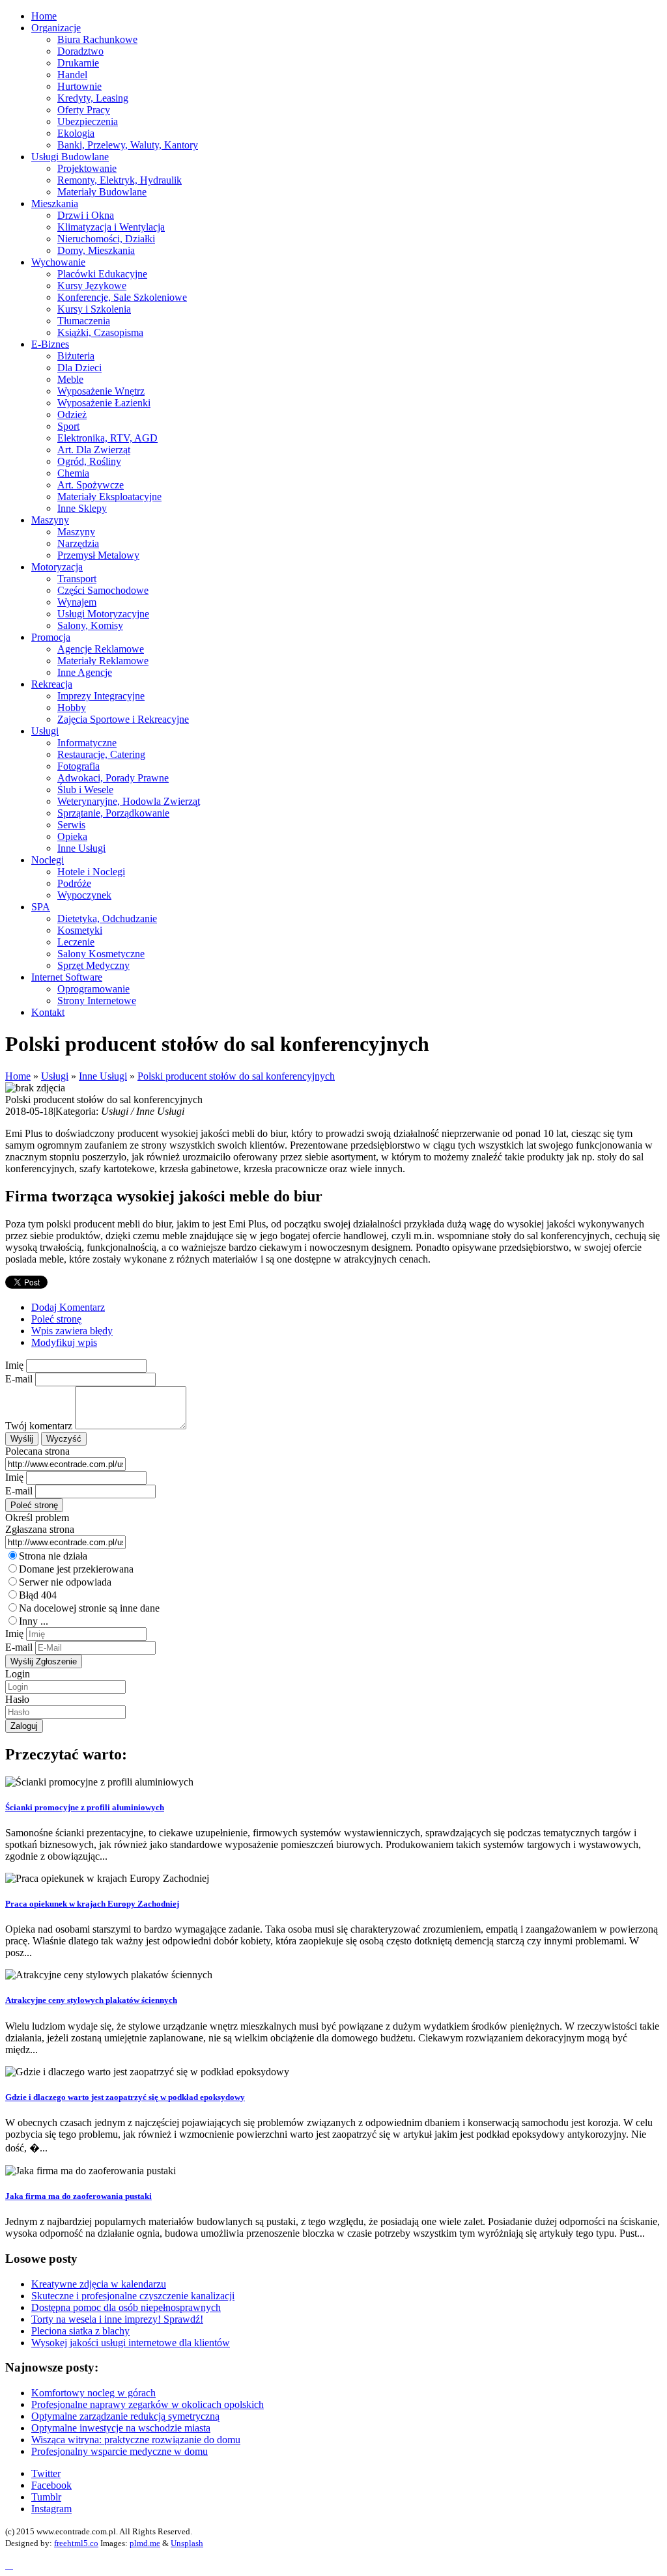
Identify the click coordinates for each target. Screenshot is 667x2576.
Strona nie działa (53, 1556)
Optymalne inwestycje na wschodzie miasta (121, 2428)
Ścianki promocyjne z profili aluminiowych (85, 1807)
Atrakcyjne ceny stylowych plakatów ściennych (91, 2000)
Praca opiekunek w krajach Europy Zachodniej (92, 1904)
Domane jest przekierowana (76, 1569)
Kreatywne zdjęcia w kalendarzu (99, 2284)
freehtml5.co (76, 2543)
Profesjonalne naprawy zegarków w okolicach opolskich (148, 2404)
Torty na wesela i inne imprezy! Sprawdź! (117, 2319)
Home (18, 1076)
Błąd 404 (38, 1595)
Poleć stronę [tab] (56, 1319)
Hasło (17, 1699)
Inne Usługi (103, 1076)
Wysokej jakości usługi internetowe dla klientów (131, 2343)
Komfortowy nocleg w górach (93, 2393)
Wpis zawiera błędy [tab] (72, 1331)
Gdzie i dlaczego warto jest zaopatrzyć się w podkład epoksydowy (125, 2097)
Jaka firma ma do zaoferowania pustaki (78, 2196)
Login (18, 1674)
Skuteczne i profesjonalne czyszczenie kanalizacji (133, 2296)
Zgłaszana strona (40, 1529)
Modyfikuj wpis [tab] (64, 1342)
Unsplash (187, 2543)
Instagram (51, 2509)
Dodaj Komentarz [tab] (68, 1307)
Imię (14, 1365)
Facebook (51, 2485)
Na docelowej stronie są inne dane (89, 1608)
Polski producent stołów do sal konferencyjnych (236, 1076)
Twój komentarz (39, 1426)
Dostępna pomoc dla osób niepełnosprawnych (126, 2307)
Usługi (55, 1076)
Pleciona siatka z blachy (80, 2331)
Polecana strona (37, 1451)
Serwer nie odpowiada (65, 1582)
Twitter (46, 2473)
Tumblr (46, 2497)
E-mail (19, 1379)
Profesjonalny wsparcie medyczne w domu (120, 2451)
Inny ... (34, 1621)
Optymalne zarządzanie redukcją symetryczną (125, 2416)
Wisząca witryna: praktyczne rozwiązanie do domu (136, 2440)
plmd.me (145, 2543)
